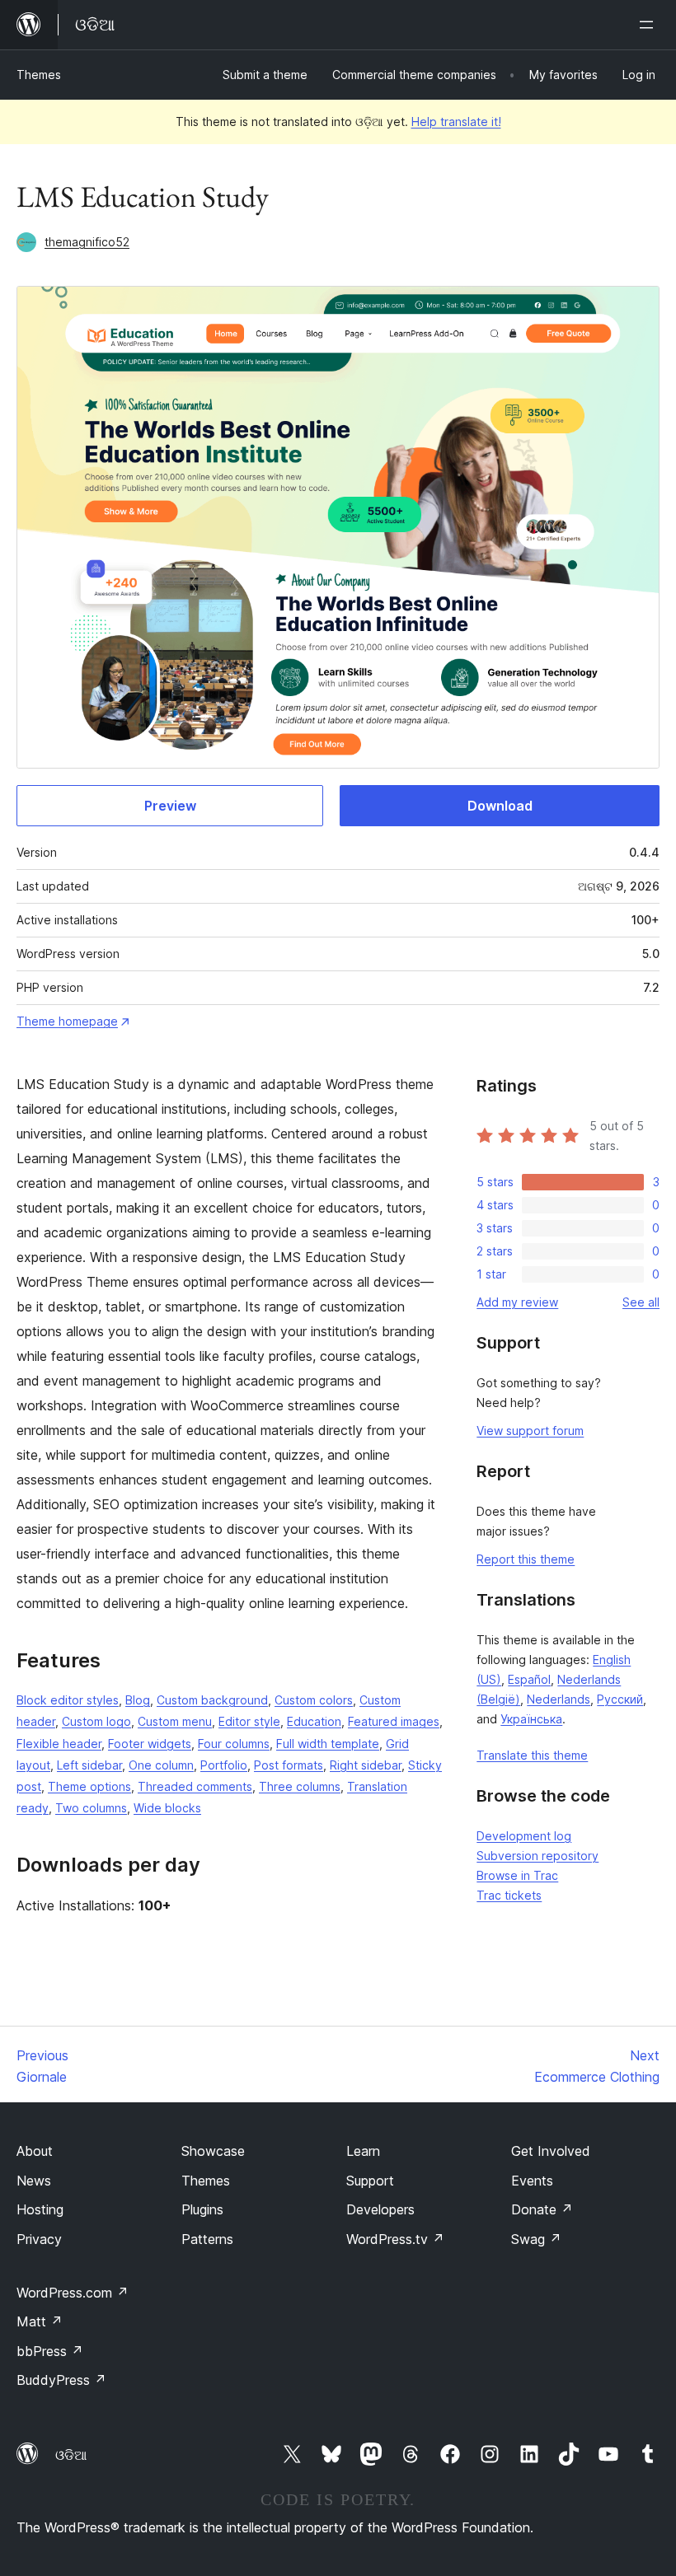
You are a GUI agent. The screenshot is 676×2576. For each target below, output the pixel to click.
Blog (138, 1700)
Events (532, 2181)
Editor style (249, 1721)
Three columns (300, 1786)
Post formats (289, 1765)
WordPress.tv (395, 2239)
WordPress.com (73, 2293)
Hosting (40, 2209)
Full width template (328, 1744)
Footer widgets (150, 1744)
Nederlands (559, 1699)
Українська (531, 1719)
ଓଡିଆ (71, 2455)
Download (500, 806)
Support (370, 2181)
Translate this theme (532, 1755)
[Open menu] (650, 25)
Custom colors (314, 1700)
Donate (542, 2209)
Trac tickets (509, 1895)
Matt (40, 2321)
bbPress (50, 2351)
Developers (380, 2209)
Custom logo (96, 1721)
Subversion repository (538, 1856)
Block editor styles (68, 1700)
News (34, 2181)
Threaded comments (195, 1786)
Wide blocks (167, 1808)
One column (161, 1765)
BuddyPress (61, 2380)
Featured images (394, 1721)
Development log (524, 1836)
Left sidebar (89, 1765)
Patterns (207, 2239)
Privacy (39, 2239)
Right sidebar (366, 1765)
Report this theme (526, 1559)
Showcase (213, 2151)
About (35, 2151)
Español (529, 1679)
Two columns (91, 1808)
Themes (39, 75)
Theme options (89, 1786)
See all (641, 1302)
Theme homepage (67, 1021)
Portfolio (224, 1765)
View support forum (530, 1431)
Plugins (202, 2209)
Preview (170, 806)
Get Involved (551, 2151)
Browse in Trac (517, 1875)
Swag (536, 2239)
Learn (363, 2151)
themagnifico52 (87, 242)
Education (314, 1721)
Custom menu (175, 1721)
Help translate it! (456, 122)
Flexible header (59, 1744)
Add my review (517, 1302)
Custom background (212, 1700)
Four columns (234, 1744)
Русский (620, 1699)
